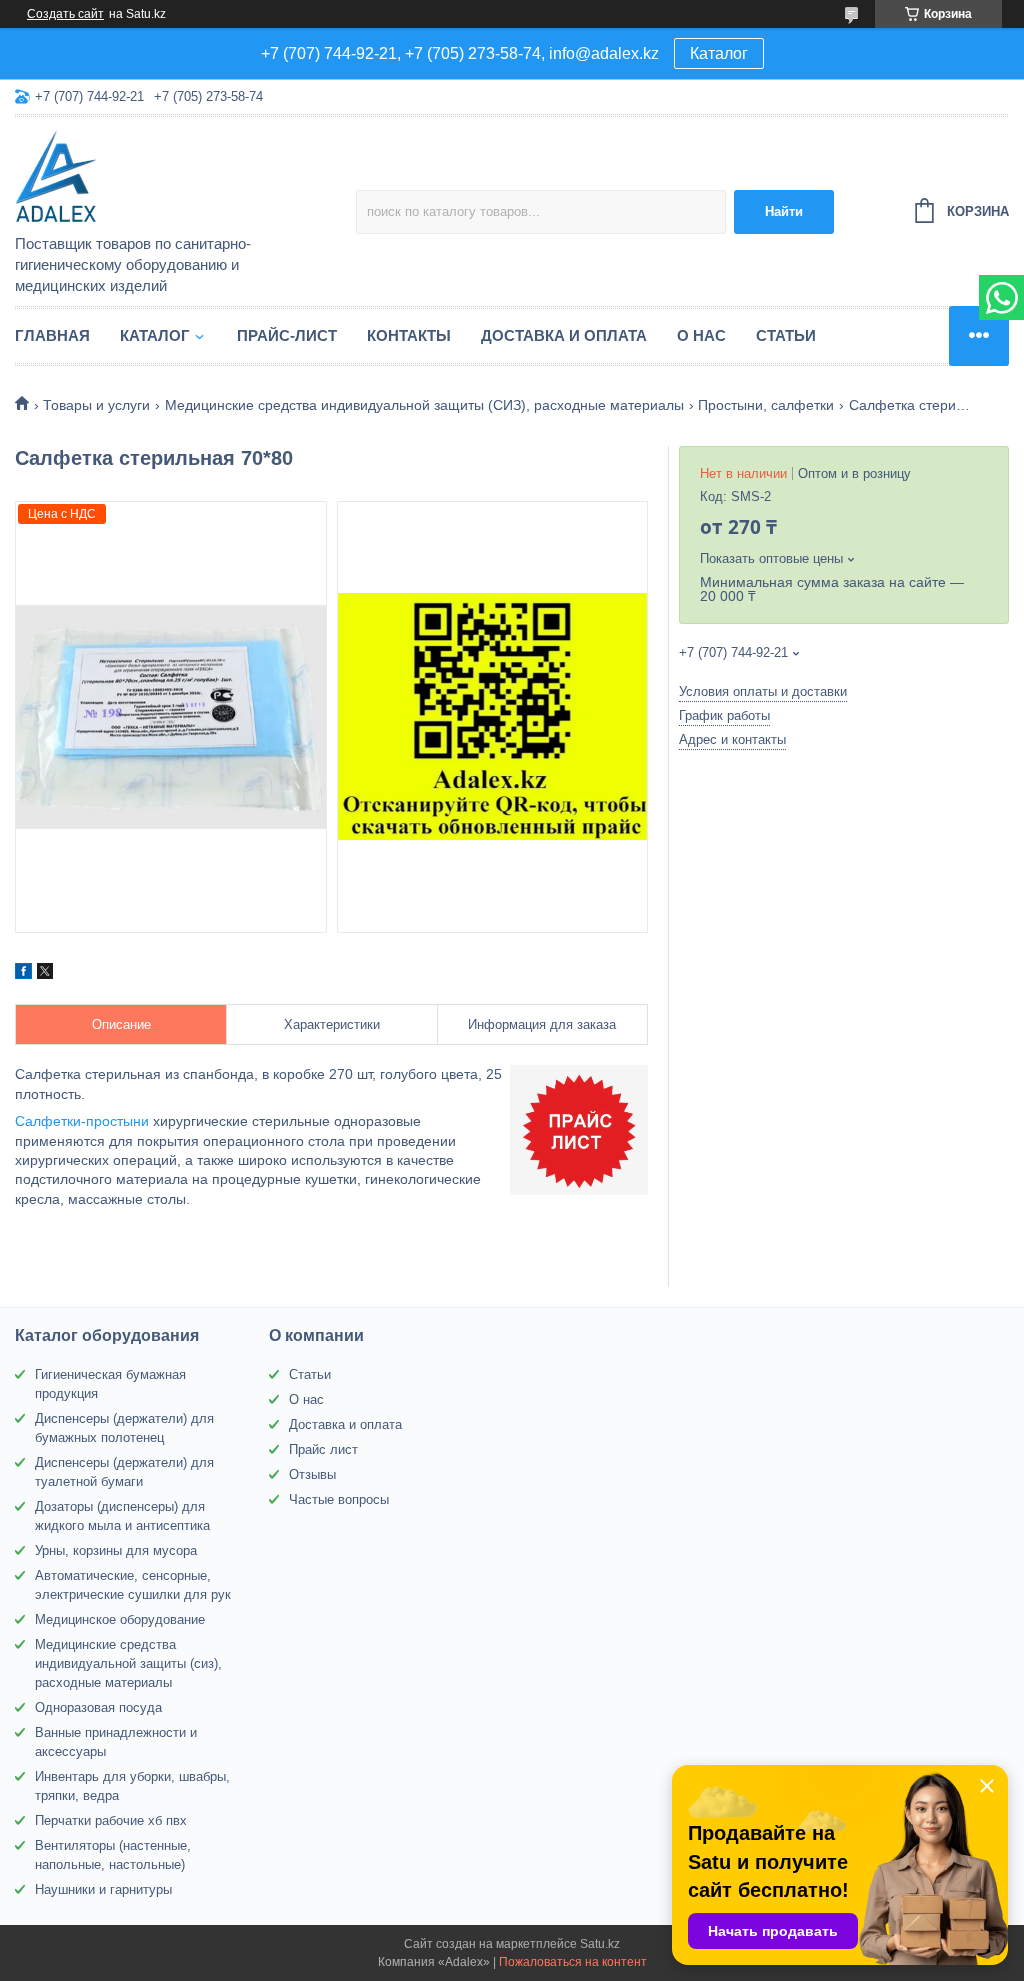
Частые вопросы (339, 1499)
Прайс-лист (287, 335)
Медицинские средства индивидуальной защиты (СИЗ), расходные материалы (424, 405)
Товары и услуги (96, 405)
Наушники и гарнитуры (103, 1889)
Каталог (719, 53)
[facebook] (23, 974)
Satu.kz (600, 1944)
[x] (45, 974)
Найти (784, 211)
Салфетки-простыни (82, 1121)
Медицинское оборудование (120, 1619)
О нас (701, 335)
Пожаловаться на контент (573, 1962)
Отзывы (312, 1474)
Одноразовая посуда (98, 1707)
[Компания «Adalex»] (185, 177)
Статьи (786, 335)
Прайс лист (323, 1449)
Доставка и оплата (564, 335)
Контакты (409, 335)
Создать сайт (65, 14)
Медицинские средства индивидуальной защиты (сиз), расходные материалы (128, 1663)
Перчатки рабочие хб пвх (111, 1820)
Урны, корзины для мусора (116, 1550)
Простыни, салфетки (766, 405)
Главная (52, 335)
